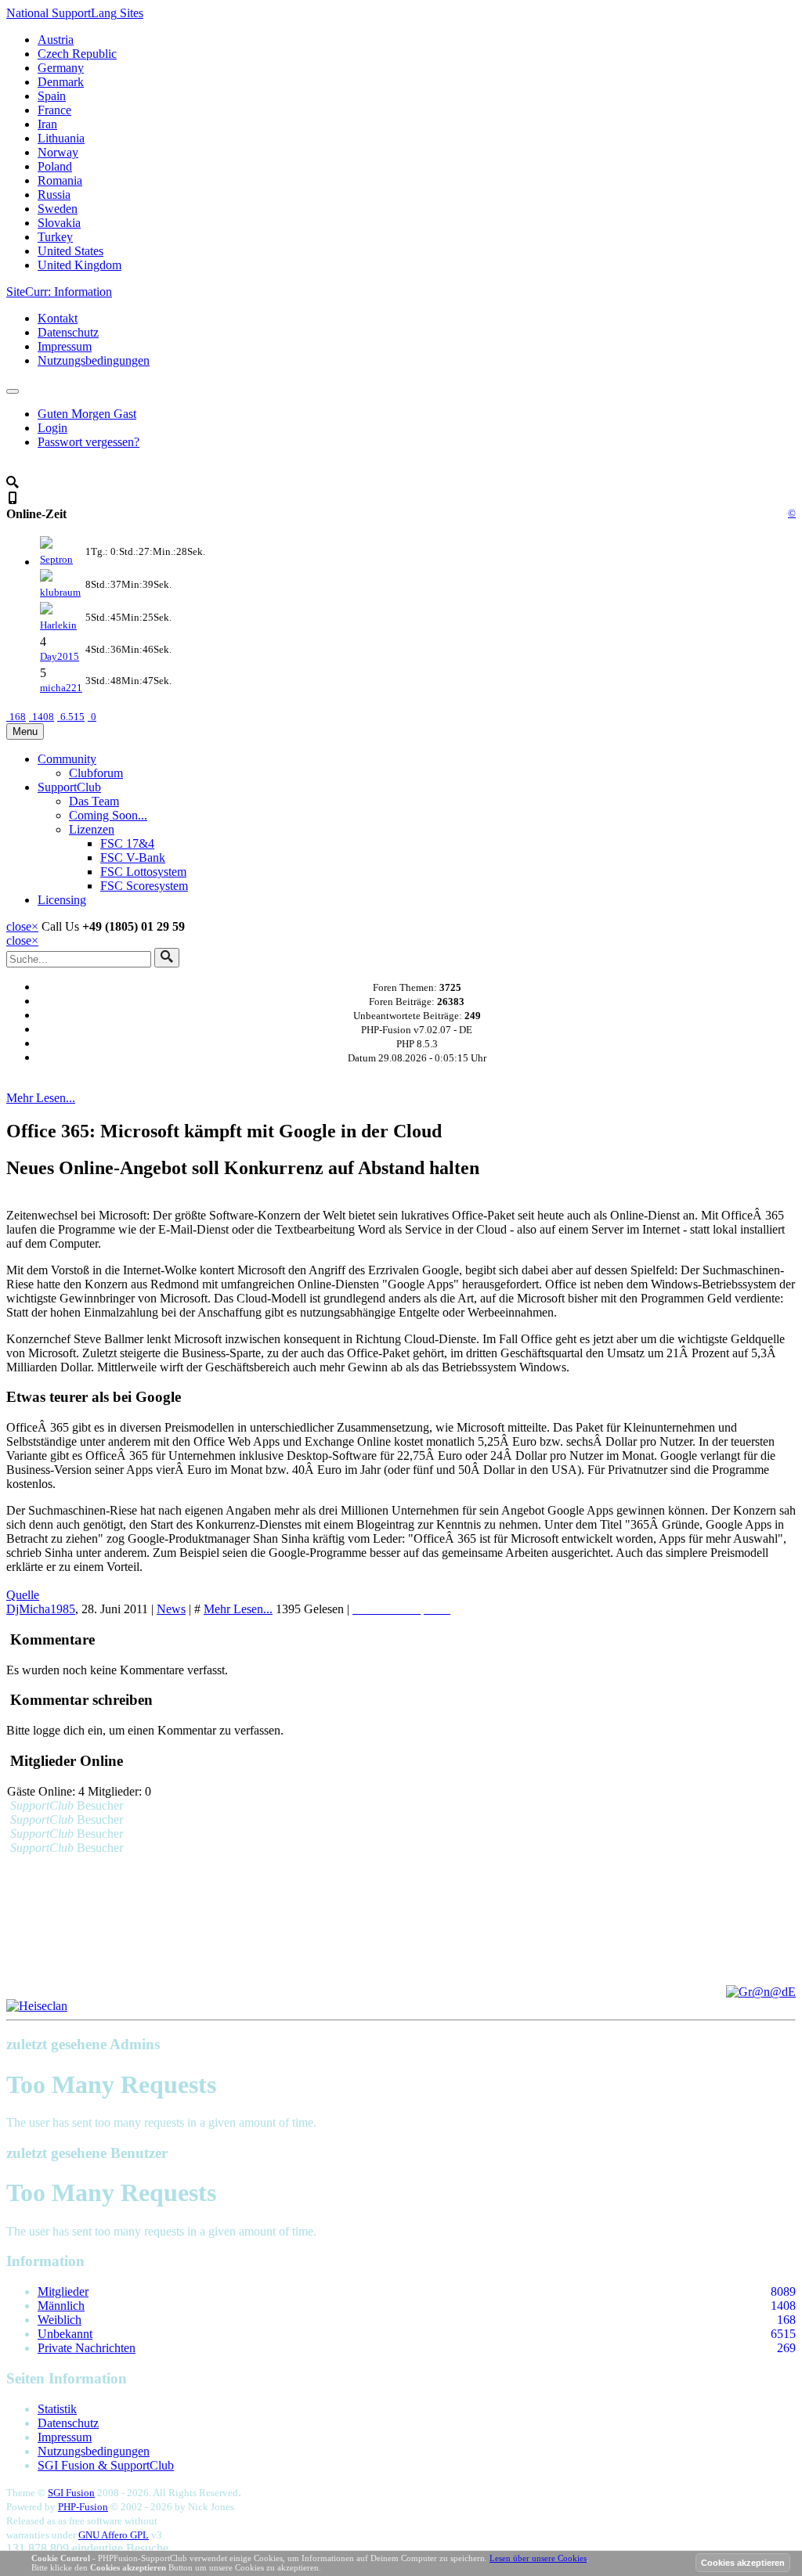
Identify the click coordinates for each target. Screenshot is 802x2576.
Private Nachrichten (87, 2348)
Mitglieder (63, 2291)
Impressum (65, 346)
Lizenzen (92, 829)
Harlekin (58, 625)
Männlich (61, 2306)
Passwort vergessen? (89, 442)
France (54, 110)
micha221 (61, 688)
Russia (54, 195)
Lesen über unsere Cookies (538, 2558)
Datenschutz (68, 332)
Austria (56, 40)
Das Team (94, 801)
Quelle (23, 1595)
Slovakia (59, 223)
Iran (47, 124)
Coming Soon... (108, 815)
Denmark (61, 82)
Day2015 (60, 656)
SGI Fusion (71, 2493)
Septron (56, 559)
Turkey (55, 237)
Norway (58, 152)
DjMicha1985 (41, 1609)
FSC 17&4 (127, 843)
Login (52, 428)
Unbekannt (65, 2334)
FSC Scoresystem (144, 886)
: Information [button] (59, 292)
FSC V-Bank (133, 857)
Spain (52, 96)
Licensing (62, 900)
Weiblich (60, 2320)
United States (70, 251)
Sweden (58, 209)
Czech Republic (77, 54)
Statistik (57, 2409)
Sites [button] (75, 13)
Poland (55, 166)
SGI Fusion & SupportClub (106, 2465)
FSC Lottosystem (143, 872)
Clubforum (96, 773)
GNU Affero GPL (114, 2535)
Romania (60, 180)
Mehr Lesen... (41, 1098)
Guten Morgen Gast (87, 414)
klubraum (60, 592)
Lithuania (61, 138)
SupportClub (69, 787)
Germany (61, 68)
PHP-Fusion (83, 2507)
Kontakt (58, 318)
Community (67, 759)
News (171, 1609)
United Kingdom (79, 265)
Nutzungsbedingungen (94, 360)
